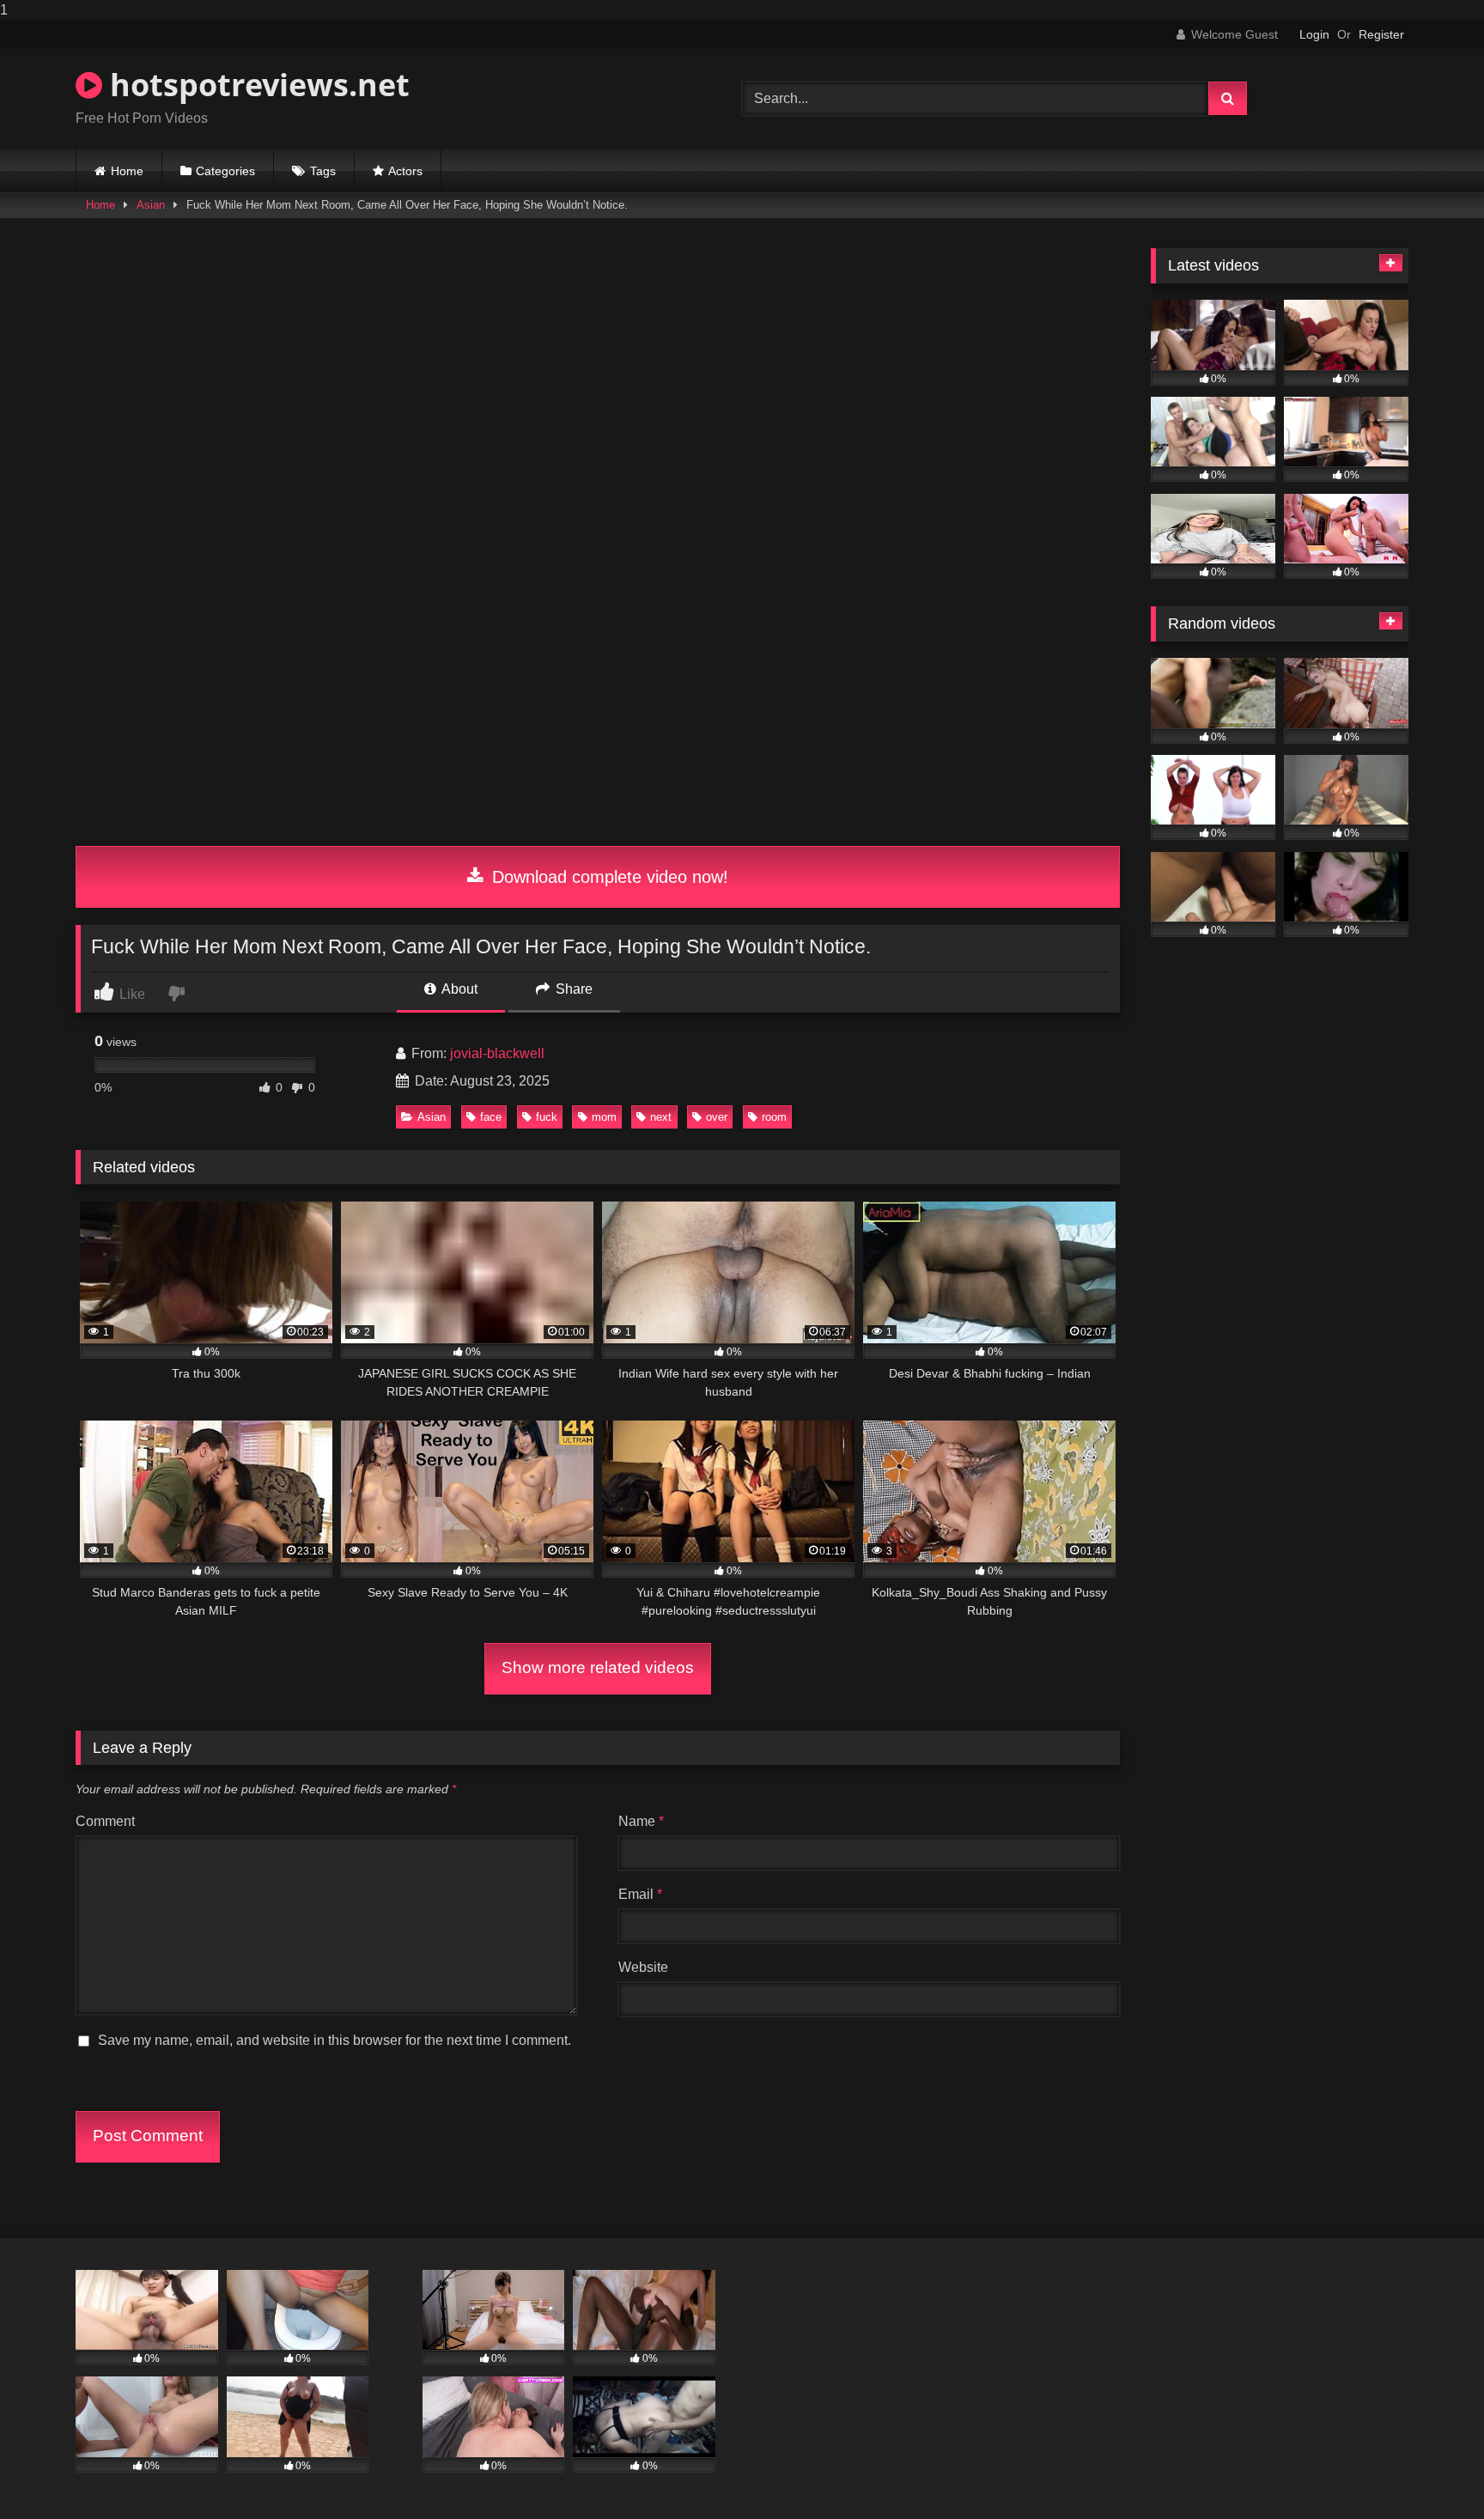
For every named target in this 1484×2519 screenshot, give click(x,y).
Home (127, 171)
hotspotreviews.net (256, 85)
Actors (405, 171)
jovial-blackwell (497, 1053)
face (491, 1117)
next (661, 1117)
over (717, 1117)
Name (641, 1821)
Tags (323, 171)
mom (604, 1117)
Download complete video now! (608, 877)
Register (1381, 34)
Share (572, 989)
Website (643, 1967)
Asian (151, 205)
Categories (225, 171)
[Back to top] (1431, 2471)
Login (1314, 34)
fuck (547, 1117)
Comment (105, 1821)
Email (640, 1894)
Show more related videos (598, 1667)
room (774, 1117)
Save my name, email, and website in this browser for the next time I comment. (335, 2040)
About (458, 989)
